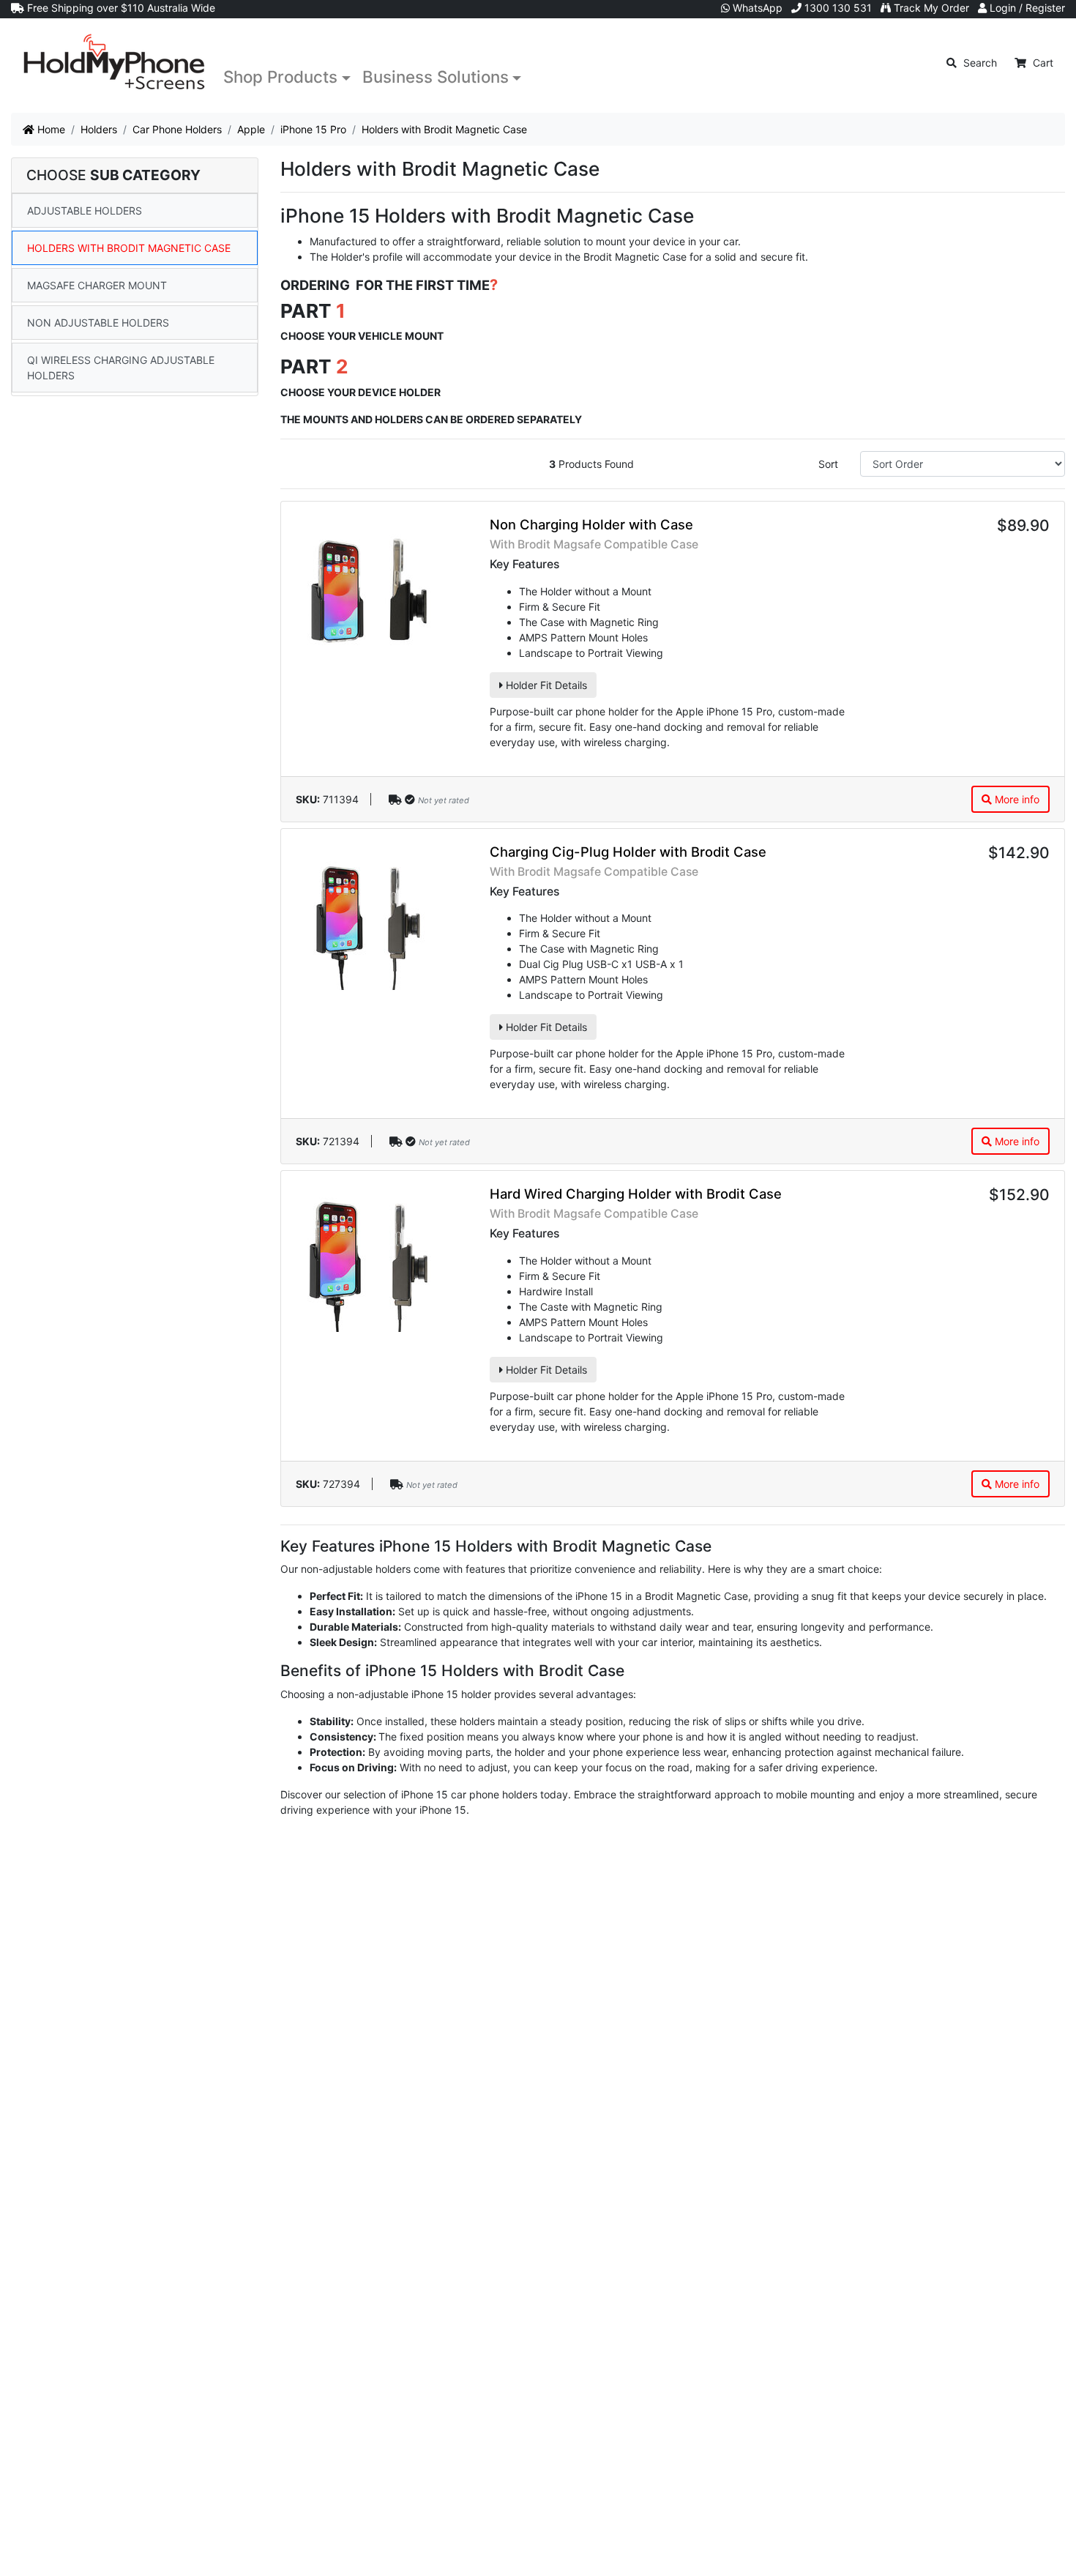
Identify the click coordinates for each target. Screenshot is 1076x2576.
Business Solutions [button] (436, 77)
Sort (828, 464)
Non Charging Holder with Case (591, 524)
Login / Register (1026, 8)
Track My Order (930, 8)
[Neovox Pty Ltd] (114, 63)
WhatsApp (756, 8)
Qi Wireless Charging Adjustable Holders (121, 368)
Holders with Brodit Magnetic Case (129, 248)
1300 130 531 (837, 8)
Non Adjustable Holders (98, 323)
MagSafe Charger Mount (97, 285)
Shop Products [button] (280, 77)
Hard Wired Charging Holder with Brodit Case (636, 1194)
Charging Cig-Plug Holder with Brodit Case (628, 852)
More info (1016, 799)
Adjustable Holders (85, 211)
